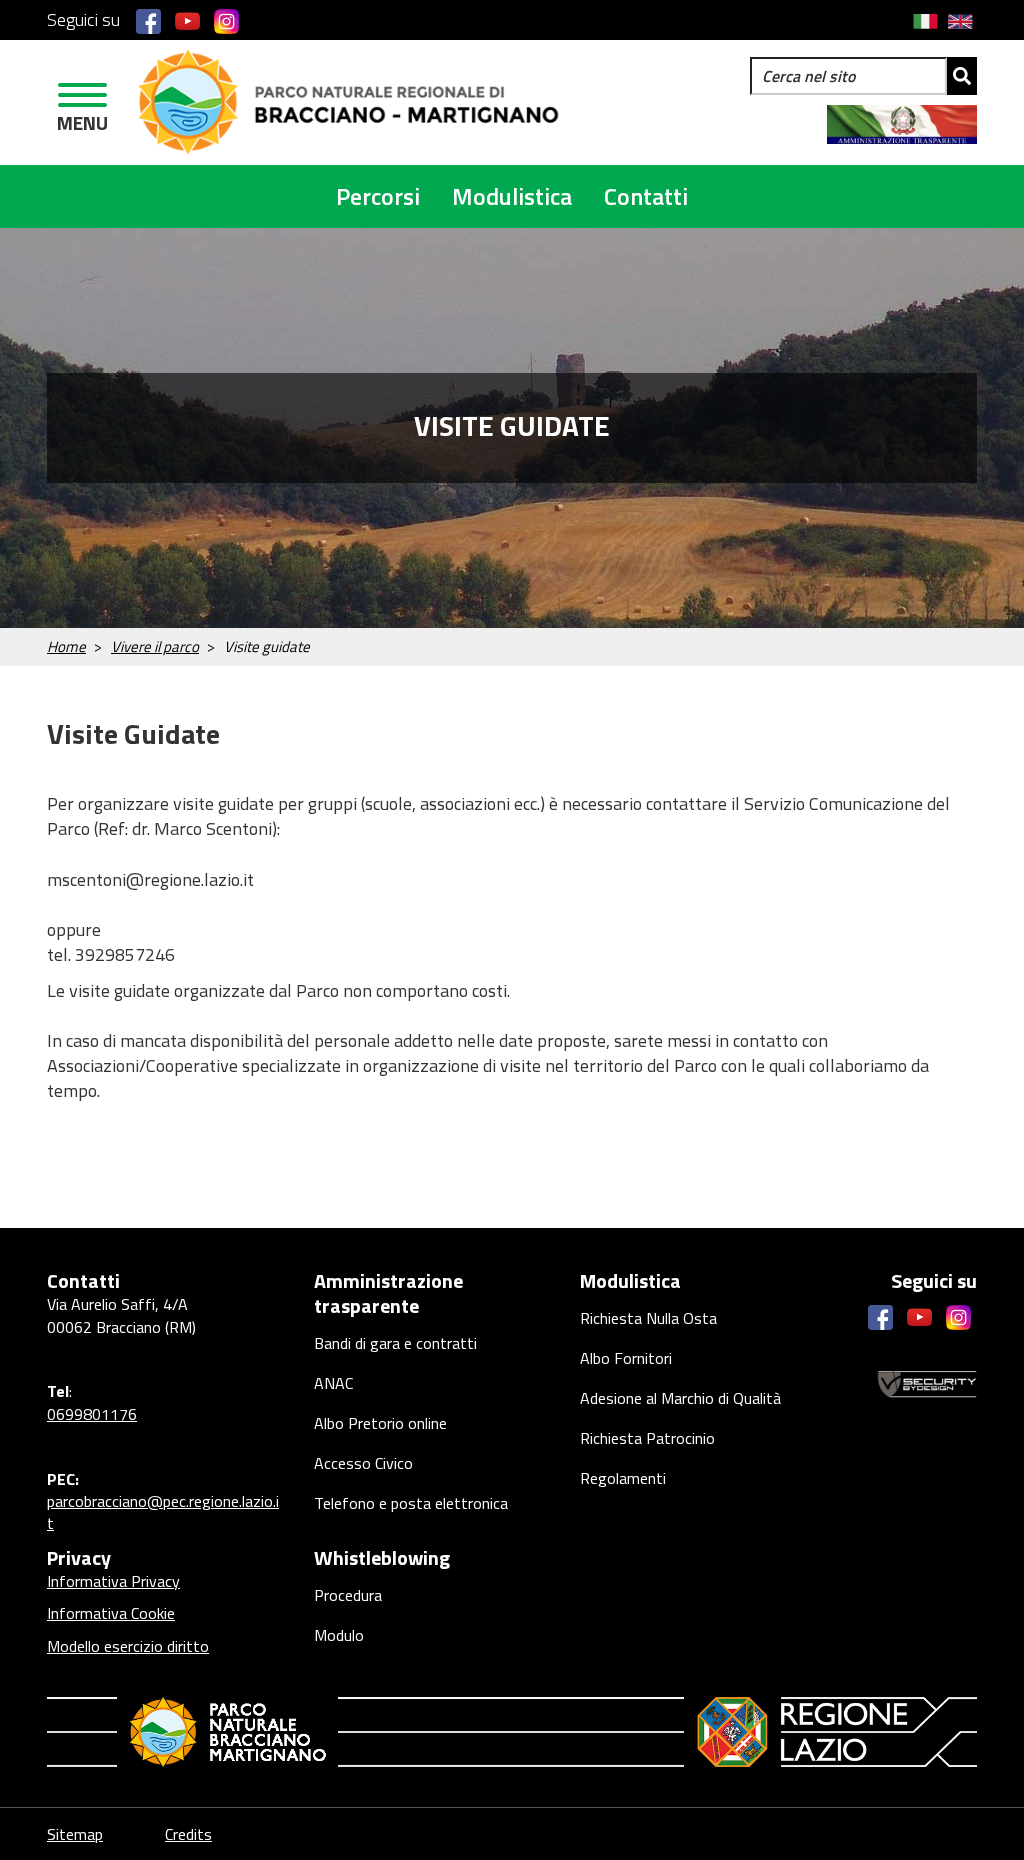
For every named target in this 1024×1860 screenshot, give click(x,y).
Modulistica (512, 196)
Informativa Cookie (111, 1613)
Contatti (646, 196)
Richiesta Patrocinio (647, 1438)
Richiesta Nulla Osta (648, 1318)
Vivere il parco (155, 646)
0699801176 (92, 1414)
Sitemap (75, 1834)
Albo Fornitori (626, 1358)
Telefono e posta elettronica (411, 1503)
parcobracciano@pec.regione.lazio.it (163, 1512)
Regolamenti (623, 1478)
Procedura (348, 1595)
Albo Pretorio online (380, 1423)
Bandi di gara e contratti (395, 1343)
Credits (188, 1834)
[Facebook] (148, 20)
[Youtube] (187, 20)
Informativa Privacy (113, 1581)
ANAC (333, 1383)
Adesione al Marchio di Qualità (680, 1398)
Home (66, 646)
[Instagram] (226, 20)
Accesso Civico (363, 1463)
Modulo (339, 1635)
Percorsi (378, 196)
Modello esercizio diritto (128, 1646)
